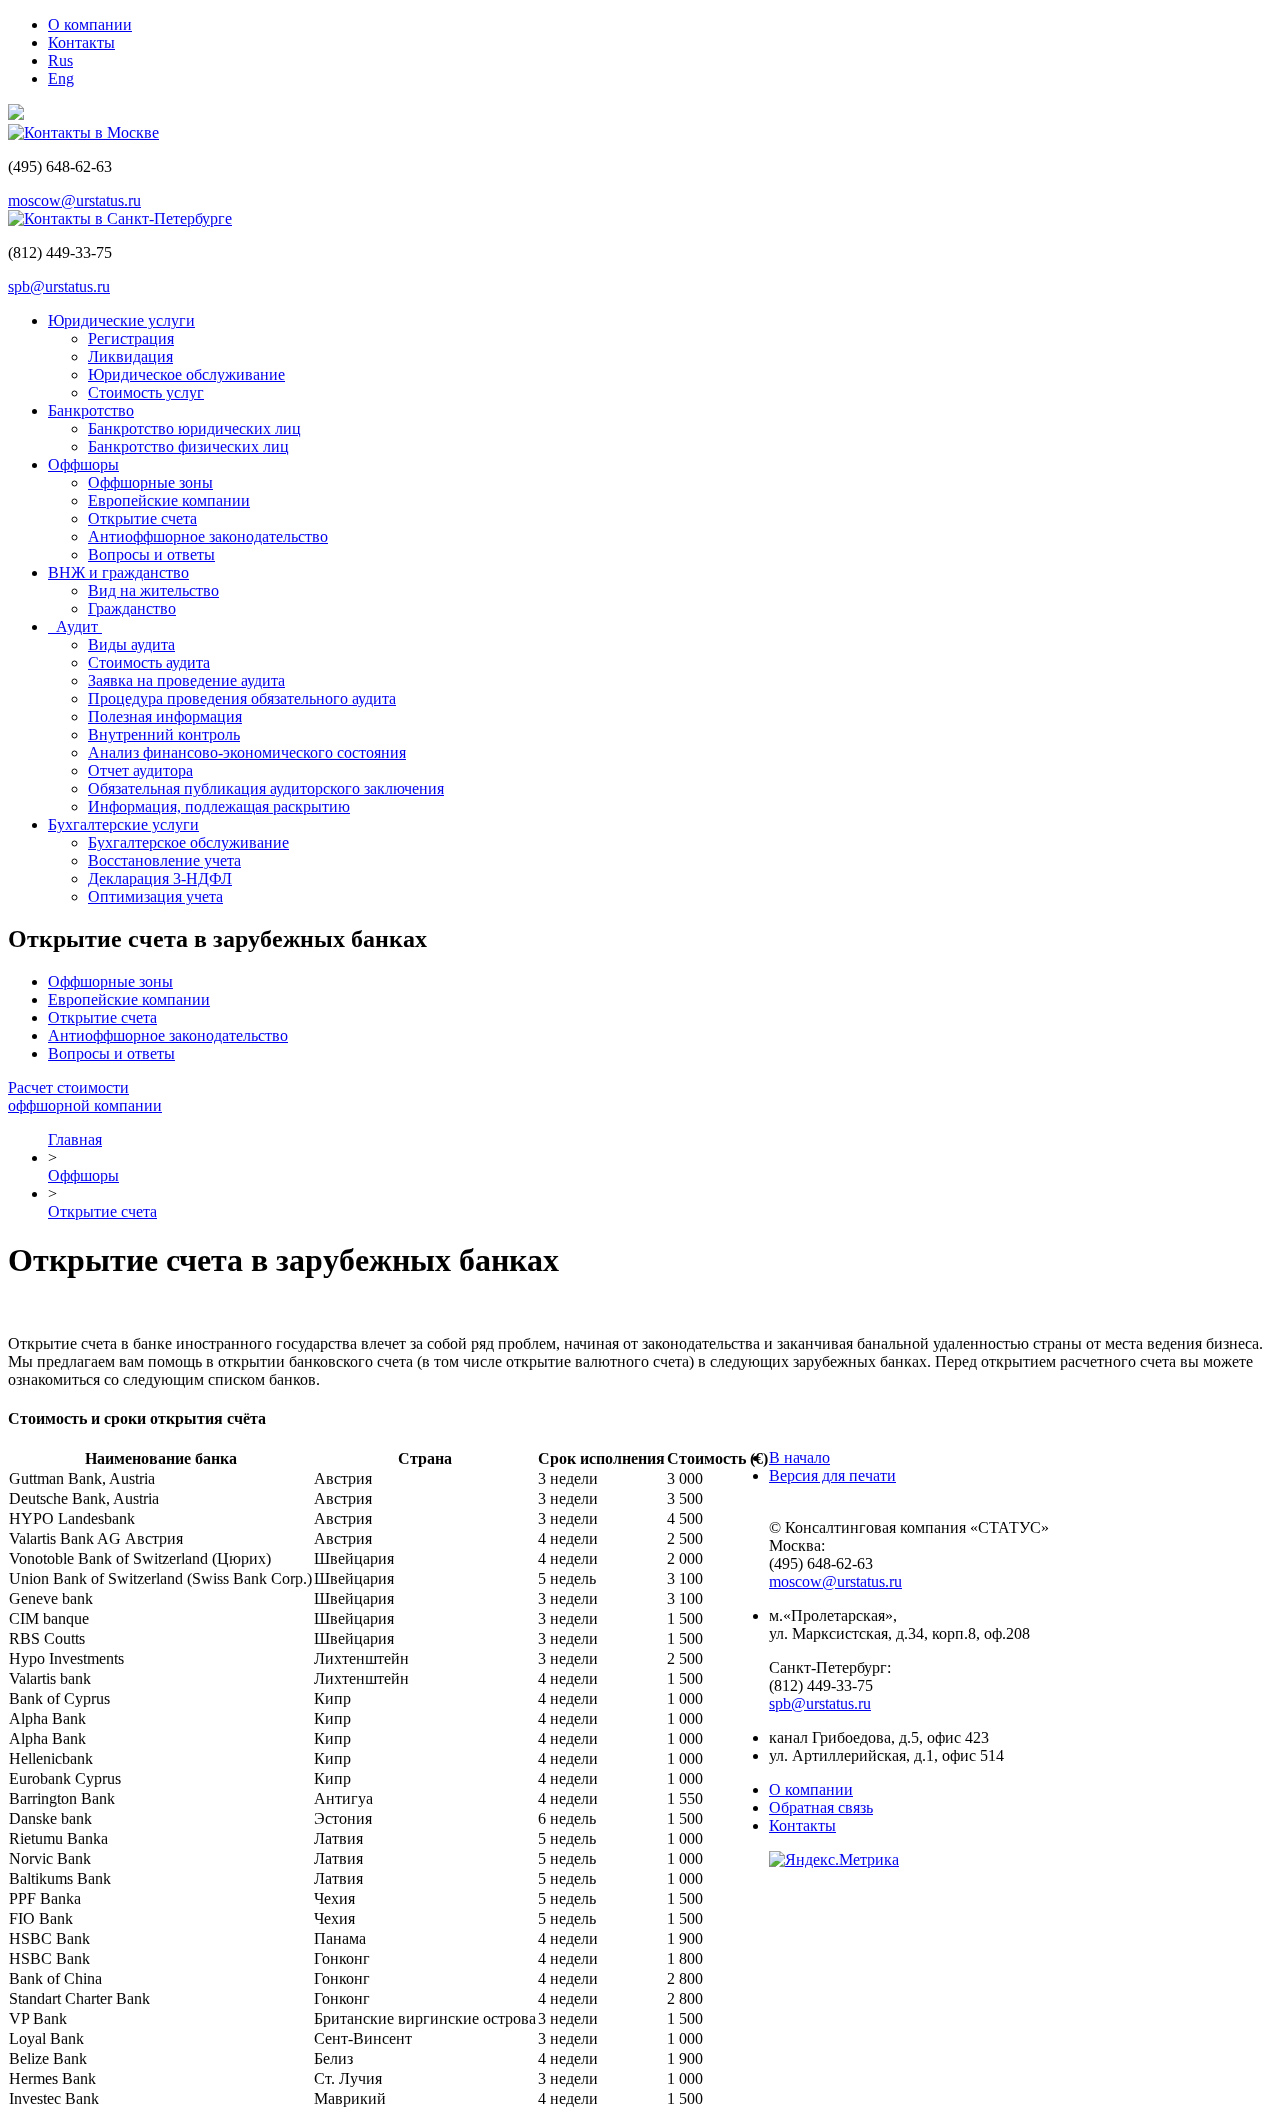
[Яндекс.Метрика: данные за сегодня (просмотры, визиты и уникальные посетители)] (834, 1860)
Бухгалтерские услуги (123, 824)
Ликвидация (130, 356)
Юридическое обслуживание (186, 374)
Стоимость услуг (146, 392)
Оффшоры (83, 464)
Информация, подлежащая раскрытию (219, 806)
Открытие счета (142, 518)
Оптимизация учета (155, 896)
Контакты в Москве (91, 132)
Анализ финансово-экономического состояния (247, 752)
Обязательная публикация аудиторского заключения (266, 788)
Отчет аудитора (140, 770)
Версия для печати (832, 1475)
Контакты (81, 42)
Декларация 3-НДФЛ (160, 878)
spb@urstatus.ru (59, 286)
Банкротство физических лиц (188, 446)
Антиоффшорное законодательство (208, 536)
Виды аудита (131, 644)
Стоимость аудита (149, 662)
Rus (60, 60)
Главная (75, 1139)
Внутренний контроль (164, 734)
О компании (90, 24)
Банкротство (91, 410)
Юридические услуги (121, 320)
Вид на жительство (153, 590)
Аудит (75, 626)
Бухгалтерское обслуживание (188, 842)
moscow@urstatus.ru (74, 200)
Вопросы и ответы (151, 554)
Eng (61, 78)
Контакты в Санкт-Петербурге (128, 218)
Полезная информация (165, 716)
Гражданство (132, 608)
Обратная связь (821, 1807)
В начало (799, 1457)
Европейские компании (169, 500)
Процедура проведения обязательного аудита (242, 698)
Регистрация (131, 338)
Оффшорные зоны (150, 482)
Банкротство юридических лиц (194, 428)
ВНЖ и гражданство (118, 572)
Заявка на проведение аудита (186, 680)
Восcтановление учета (164, 860)
